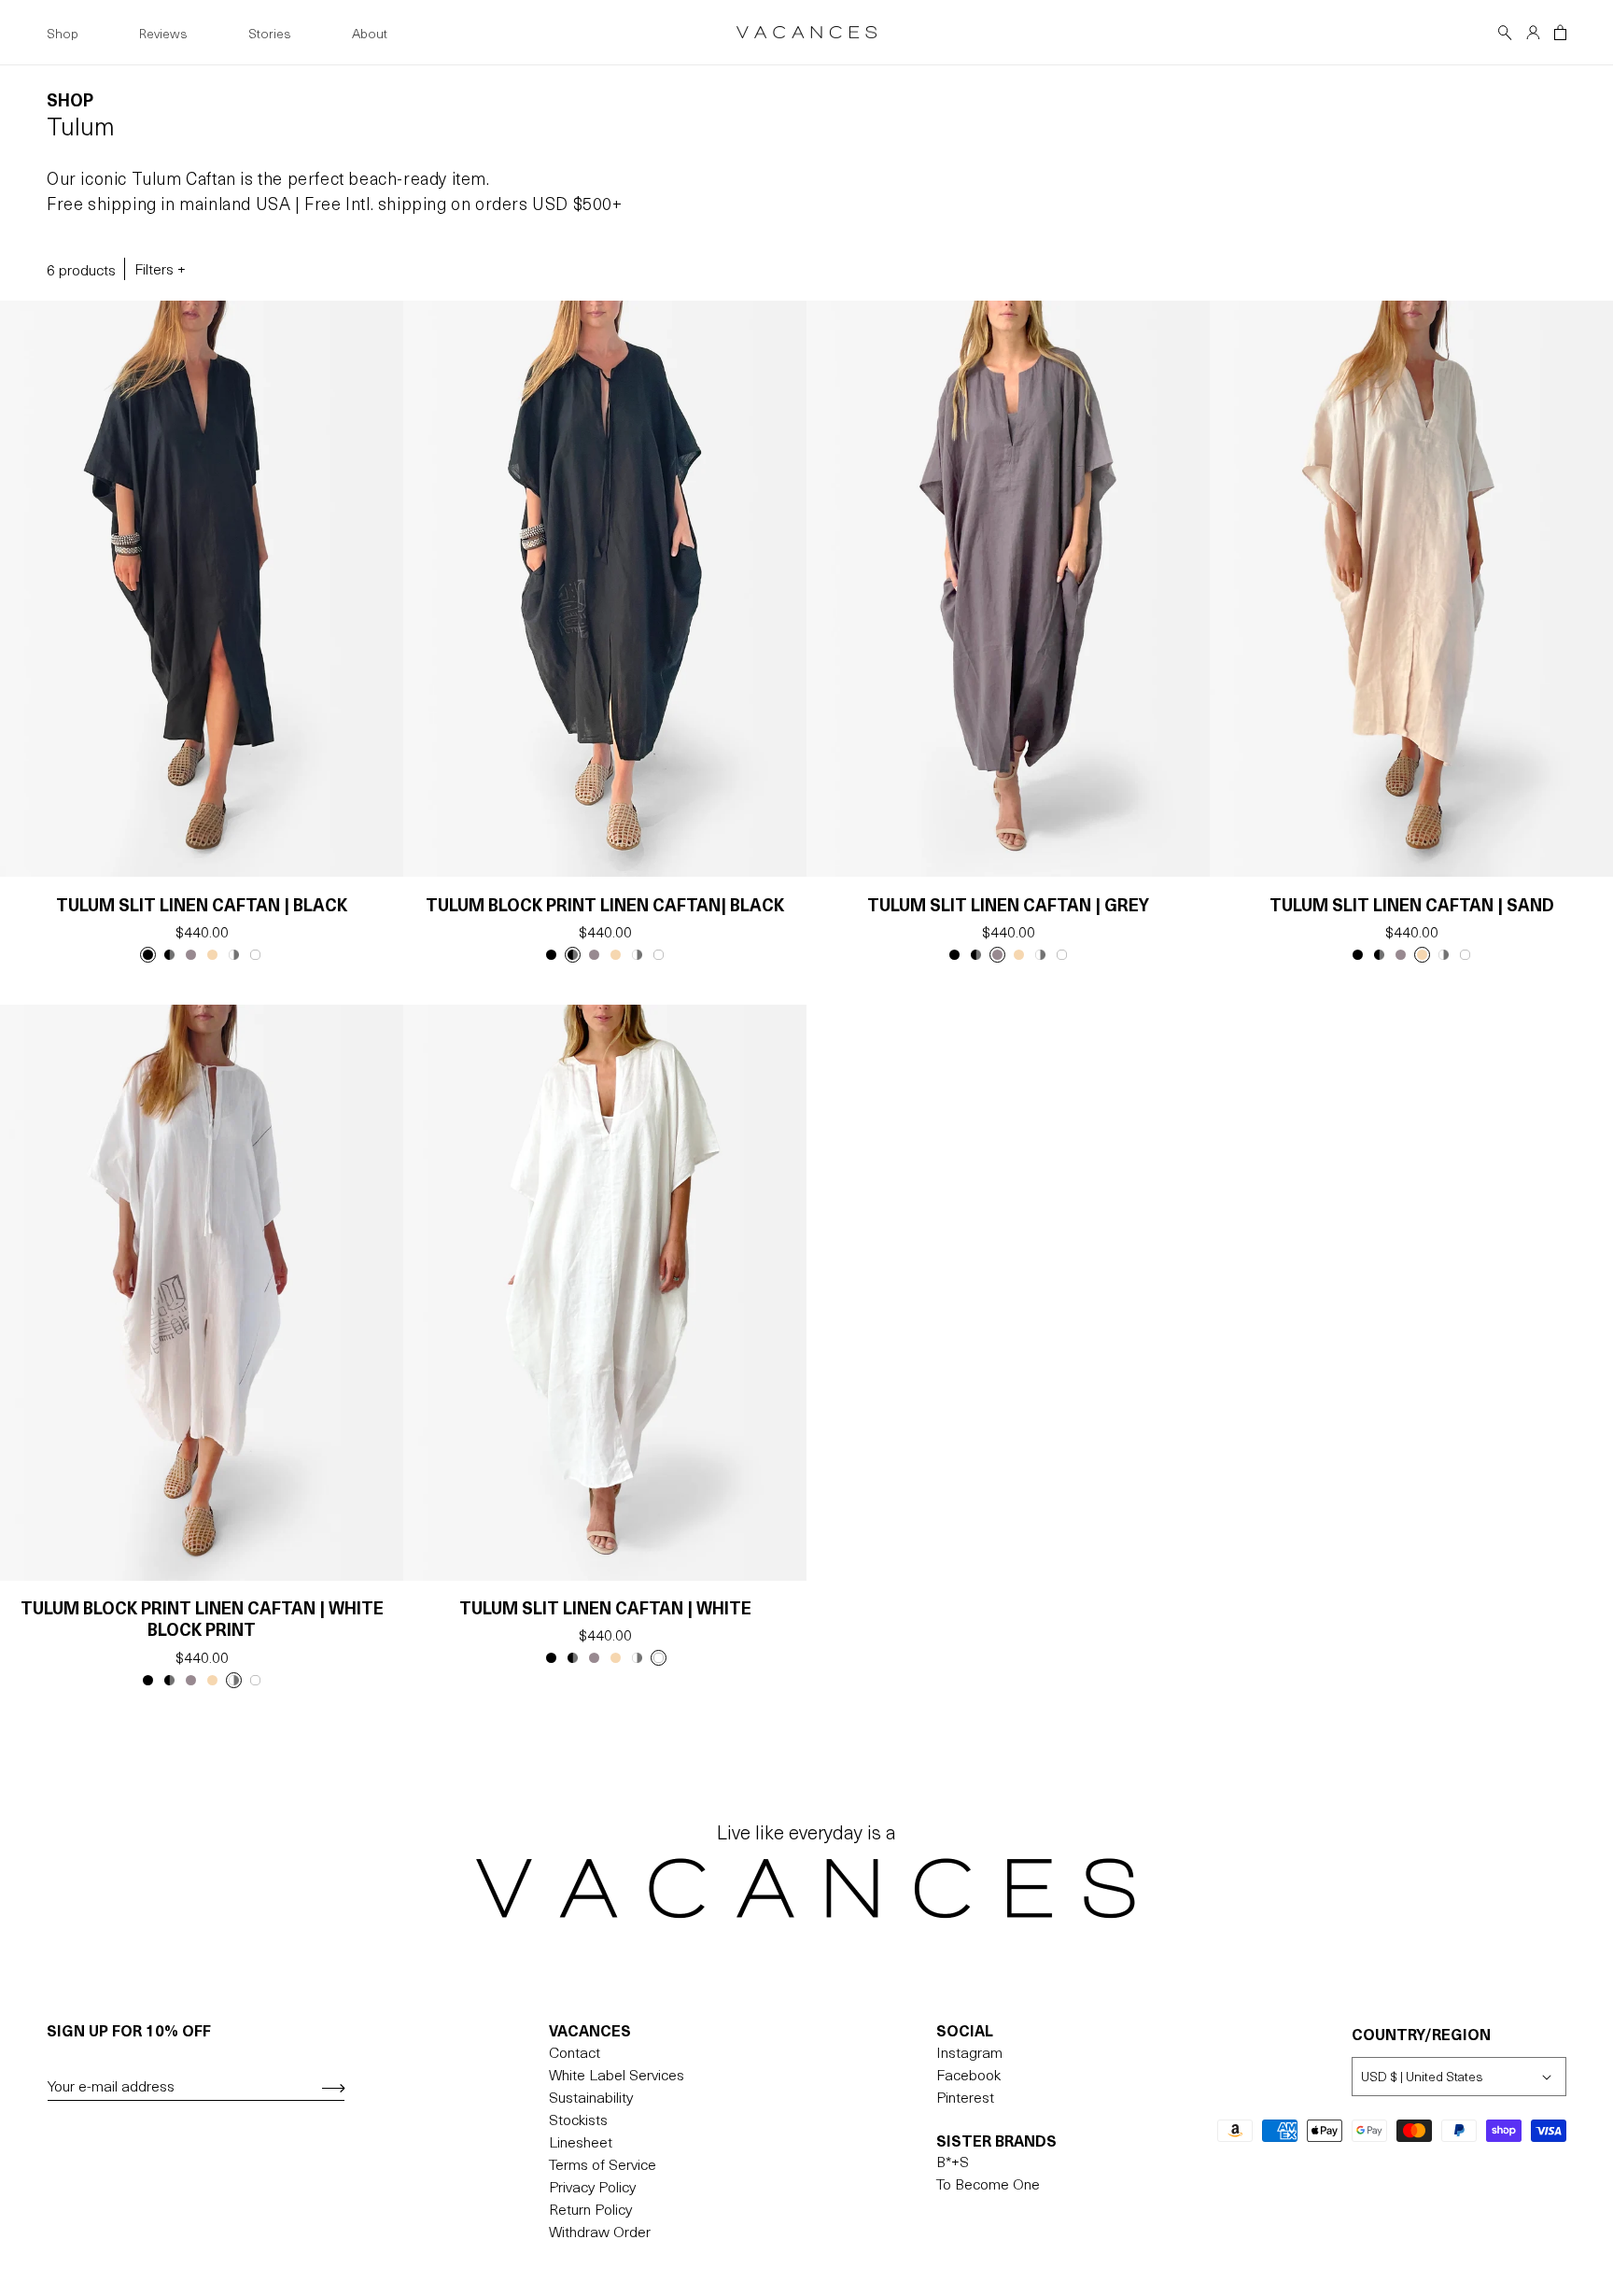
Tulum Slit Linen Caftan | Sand (1412, 904)
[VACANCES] (807, 1886)
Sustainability (591, 2096)
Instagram (969, 2051)
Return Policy (590, 2208)
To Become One (988, 2184)
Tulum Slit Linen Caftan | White (605, 1607)
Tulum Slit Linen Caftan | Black (202, 904)
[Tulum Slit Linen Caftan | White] (255, 955)
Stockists (578, 2119)
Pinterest (965, 2096)
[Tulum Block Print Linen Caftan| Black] (169, 955)
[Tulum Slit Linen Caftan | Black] (148, 955)
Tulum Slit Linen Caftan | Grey (1008, 904)
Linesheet (581, 2141)
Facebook (968, 2074)
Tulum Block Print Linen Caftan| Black (605, 904)
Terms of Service (603, 2163)
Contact (575, 2051)
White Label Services (617, 2074)
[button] (1505, 33)
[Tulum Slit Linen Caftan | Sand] (212, 955)
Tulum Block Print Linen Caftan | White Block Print (202, 1619)
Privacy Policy (592, 2186)
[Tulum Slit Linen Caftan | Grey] (191, 955)
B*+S (953, 2162)
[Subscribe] (327, 2088)
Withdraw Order (600, 2231)
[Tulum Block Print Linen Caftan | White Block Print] (234, 955)
